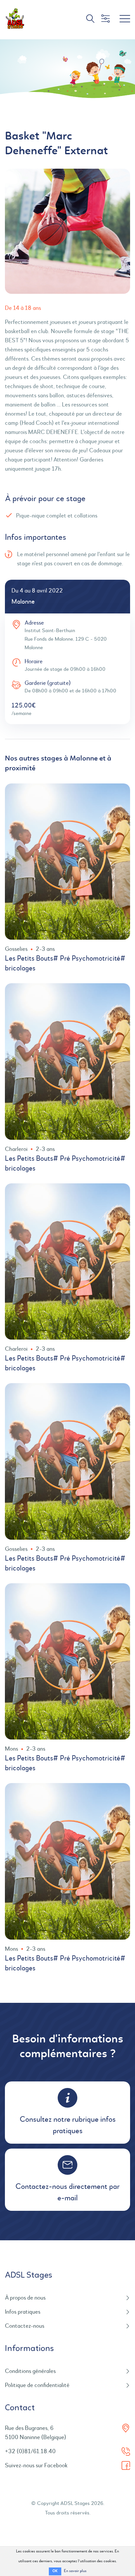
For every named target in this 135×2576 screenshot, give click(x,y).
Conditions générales (30, 2371)
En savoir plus (75, 2571)
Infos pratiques (23, 2312)
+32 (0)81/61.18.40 (30, 2452)
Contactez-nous (25, 2326)
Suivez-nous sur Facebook (36, 2466)
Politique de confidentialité (37, 2385)
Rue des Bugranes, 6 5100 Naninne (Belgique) (36, 2433)
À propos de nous (25, 2298)
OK (55, 2571)
